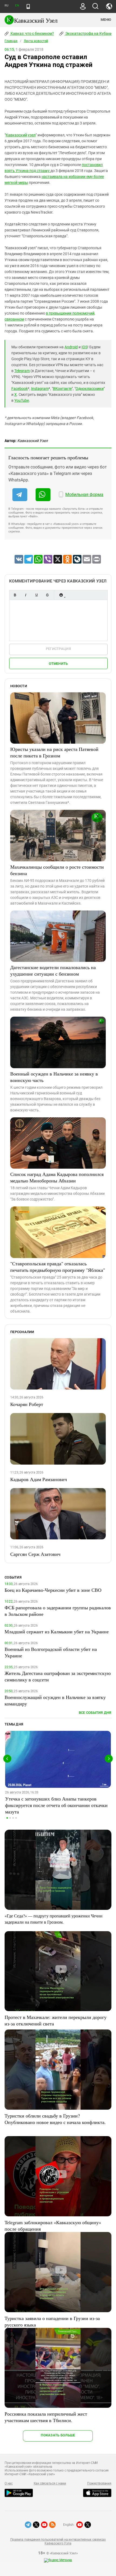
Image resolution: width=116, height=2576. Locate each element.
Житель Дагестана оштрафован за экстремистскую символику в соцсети (58, 1676)
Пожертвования (99, 2483)
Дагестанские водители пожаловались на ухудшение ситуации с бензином (53, 970)
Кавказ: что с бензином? (32, 33)
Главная (11, 41)
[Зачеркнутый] (47, 595)
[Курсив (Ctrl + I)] (26, 595)
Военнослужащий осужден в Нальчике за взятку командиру (55, 1700)
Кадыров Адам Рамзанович (39, 1479)
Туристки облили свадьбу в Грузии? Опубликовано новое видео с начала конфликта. (55, 2119)
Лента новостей (36, 41)
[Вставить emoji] (61, 595)
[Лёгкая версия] (28, 6)
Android (71, 347)
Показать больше (58, 2435)
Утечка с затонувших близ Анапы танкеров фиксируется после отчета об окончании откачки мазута (56, 1805)
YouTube (22, 400)
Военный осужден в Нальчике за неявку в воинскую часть (54, 1077)
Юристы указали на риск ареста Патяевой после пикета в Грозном (54, 752)
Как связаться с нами (50, 2483)
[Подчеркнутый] (36, 595)
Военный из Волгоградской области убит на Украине (51, 1652)
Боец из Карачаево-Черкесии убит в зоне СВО (53, 1590)
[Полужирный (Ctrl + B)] (15, 595)
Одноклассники (90, 389)
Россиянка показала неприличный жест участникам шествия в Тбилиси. (46, 2417)
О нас (9, 2483)
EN (17, 6)
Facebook (20, 389)
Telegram (22, 371)
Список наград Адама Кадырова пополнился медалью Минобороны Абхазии (57, 1177)
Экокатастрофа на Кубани (88, 33)
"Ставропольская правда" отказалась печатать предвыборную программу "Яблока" (58, 1267)
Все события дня (95, 1713)
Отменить (58, 664)
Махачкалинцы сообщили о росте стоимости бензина (57, 870)
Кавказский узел (21, 135)
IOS (84, 347)
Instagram (40, 389)
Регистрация (58, 649)
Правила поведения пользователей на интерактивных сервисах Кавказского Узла (58, 2541)
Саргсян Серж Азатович (35, 1554)
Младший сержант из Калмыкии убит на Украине (57, 1631)
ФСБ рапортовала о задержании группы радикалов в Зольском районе (58, 1611)
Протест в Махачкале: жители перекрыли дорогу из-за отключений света (56, 2020)
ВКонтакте (62, 389)
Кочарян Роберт (27, 1404)
